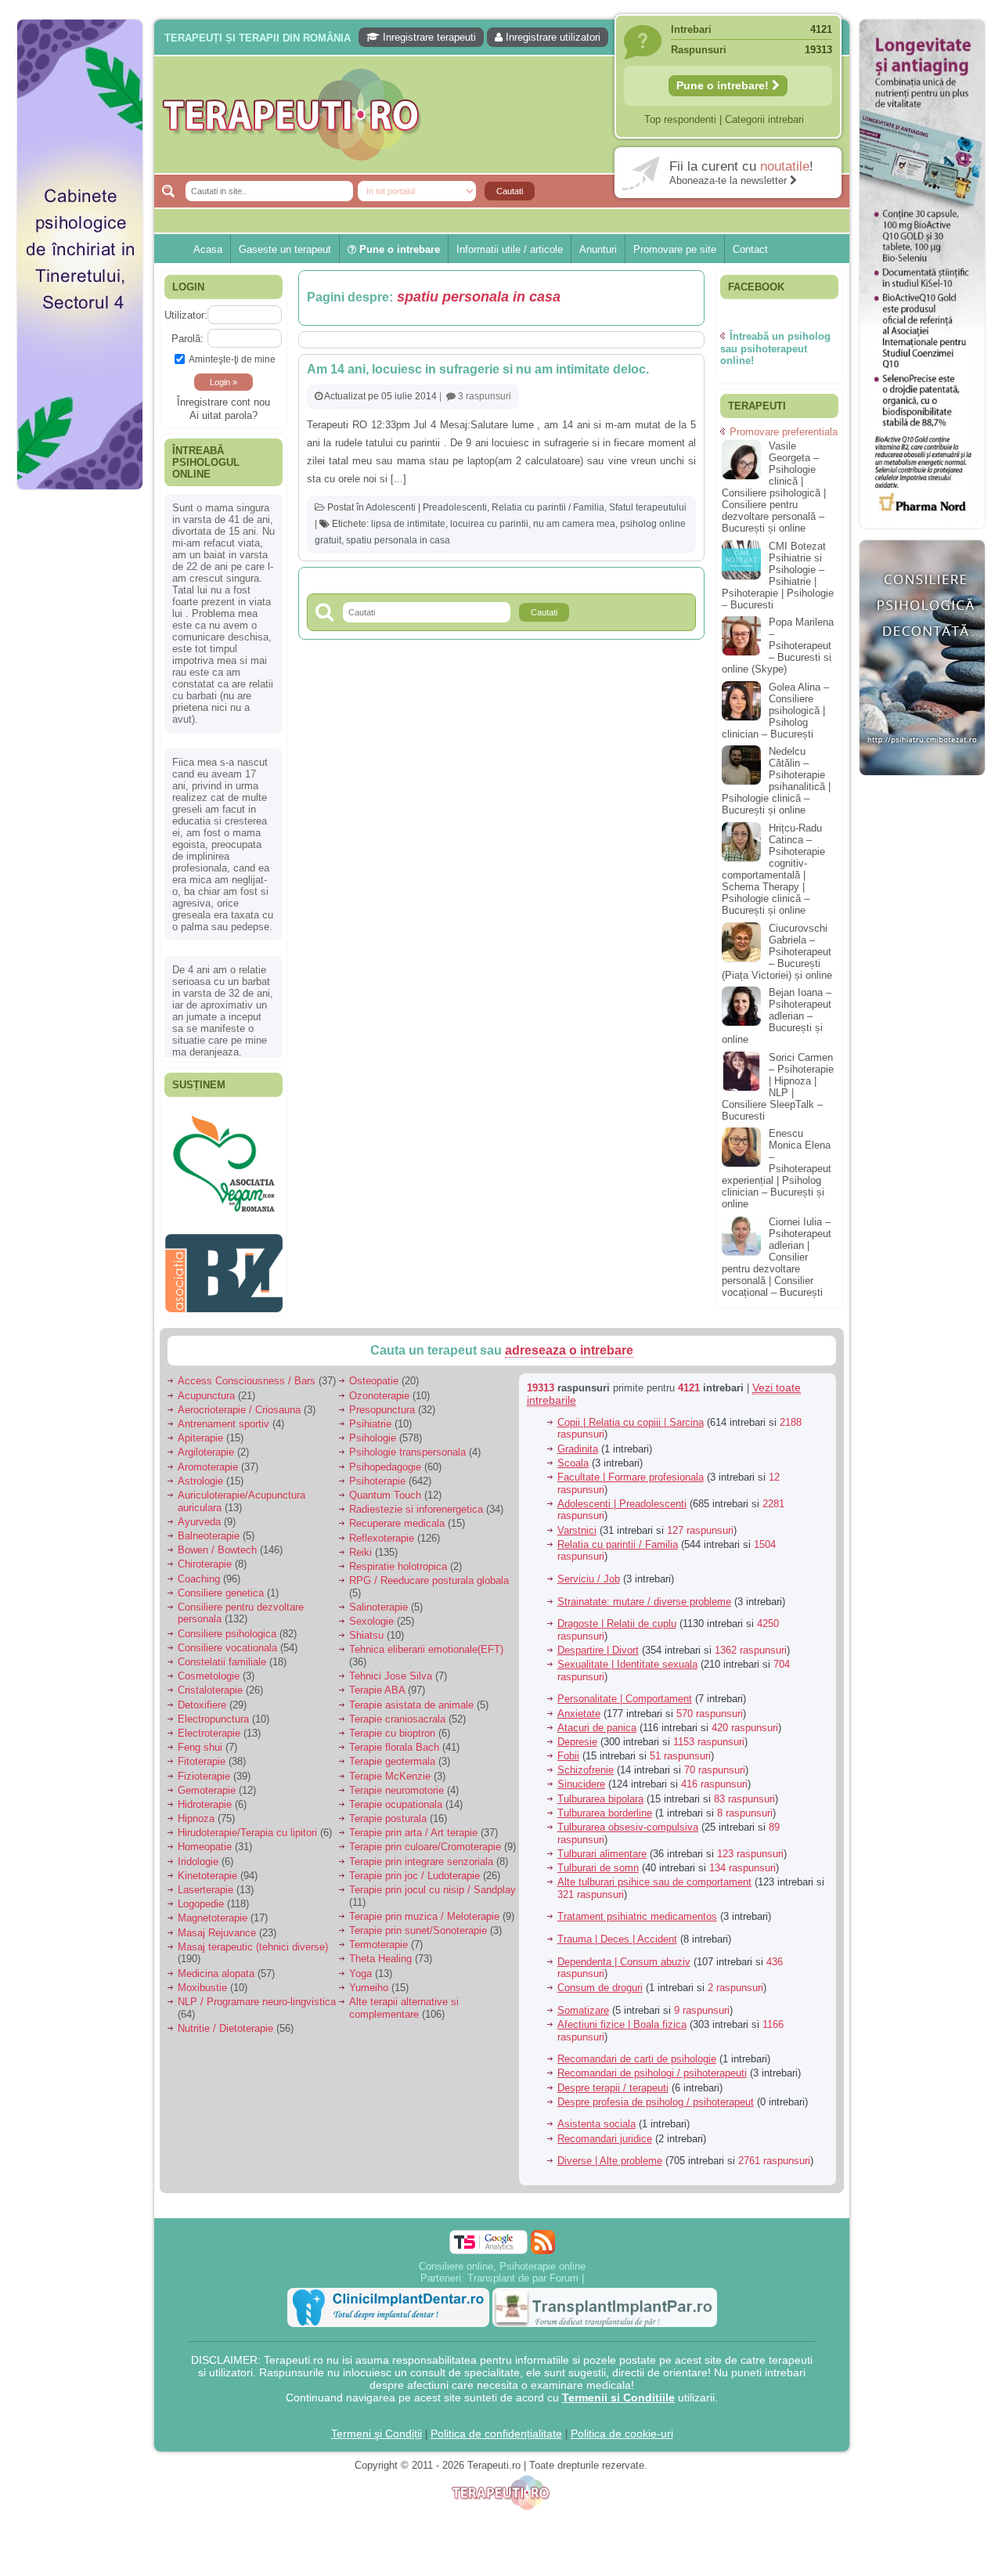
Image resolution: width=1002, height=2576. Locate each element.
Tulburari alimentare (602, 1845)
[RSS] (543, 2233)
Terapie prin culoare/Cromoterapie (425, 1839)
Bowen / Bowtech (217, 1542)
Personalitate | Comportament (625, 1691)
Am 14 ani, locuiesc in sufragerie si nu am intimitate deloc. (478, 369)
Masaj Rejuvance (217, 1924)
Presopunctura (382, 1401)
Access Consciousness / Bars (247, 1373)
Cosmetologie (209, 1668)
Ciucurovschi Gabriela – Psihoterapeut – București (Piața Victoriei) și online (777, 952)
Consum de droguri (600, 1980)
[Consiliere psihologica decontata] (922, 783)
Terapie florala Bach (394, 1739)
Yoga (360, 1965)
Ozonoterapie (379, 1387)
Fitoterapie (202, 1753)
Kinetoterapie (207, 1867)
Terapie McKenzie (390, 1768)
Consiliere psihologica (227, 1625)
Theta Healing (380, 1951)
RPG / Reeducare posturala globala (429, 1573)
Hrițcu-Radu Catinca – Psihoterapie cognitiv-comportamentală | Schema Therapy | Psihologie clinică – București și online (773, 869)
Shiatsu (366, 1627)
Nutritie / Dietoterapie (225, 2020)
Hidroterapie (205, 1797)
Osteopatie (374, 1373)
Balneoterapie (209, 1528)
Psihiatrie (370, 1416)
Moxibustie (202, 1979)
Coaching (199, 1570)
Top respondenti (680, 119)
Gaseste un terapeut (285, 249)
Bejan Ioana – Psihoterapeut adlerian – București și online (777, 1016)
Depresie (577, 1734)
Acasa (208, 249)
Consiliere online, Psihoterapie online (502, 2258)
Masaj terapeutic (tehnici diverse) (253, 1938)
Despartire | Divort (598, 1642)
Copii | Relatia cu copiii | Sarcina (631, 1414)
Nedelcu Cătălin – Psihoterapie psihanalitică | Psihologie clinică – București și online (776, 781)
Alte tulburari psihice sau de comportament (654, 1874)
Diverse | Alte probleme (610, 2153)
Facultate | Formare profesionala (631, 1469)
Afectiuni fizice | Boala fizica (622, 2017)
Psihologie (373, 1430)
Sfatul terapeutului (648, 507)
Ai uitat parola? (223, 415)
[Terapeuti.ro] (506, 115)
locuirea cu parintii (489, 524)
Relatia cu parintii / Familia (548, 507)
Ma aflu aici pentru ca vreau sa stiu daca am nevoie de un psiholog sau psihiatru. (223, 858)
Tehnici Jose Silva (391, 1668)
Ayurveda (199, 1513)
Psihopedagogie (385, 1458)
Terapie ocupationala (396, 1797)
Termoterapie (378, 1937)
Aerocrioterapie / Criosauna (239, 1401)
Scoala (573, 1454)
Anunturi (598, 249)
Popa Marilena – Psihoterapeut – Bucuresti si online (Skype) (778, 646)
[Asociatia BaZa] (224, 1133)
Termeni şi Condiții (377, 2425)
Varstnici (577, 1522)
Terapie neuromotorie (396, 1782)
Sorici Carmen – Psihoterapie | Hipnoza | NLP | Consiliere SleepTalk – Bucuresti (778, 1087)
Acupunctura (206, 1387)
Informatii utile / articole (510, 249)
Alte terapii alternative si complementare (404, 2000)
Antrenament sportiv (223, 1416)
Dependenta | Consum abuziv (624, 1953)
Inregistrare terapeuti (428, 37)
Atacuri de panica (597, 1719)
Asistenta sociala (597, 2116)
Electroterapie (209, 1725)
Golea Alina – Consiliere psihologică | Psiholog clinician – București (775, 711)
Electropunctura (213, 1710)
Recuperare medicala (397, 1515)
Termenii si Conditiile (618, 2389)
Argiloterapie (206, 1444)
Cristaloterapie (210, 1682)
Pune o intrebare (398, 249)
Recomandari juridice (605, 2130)
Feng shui (200, 1739)
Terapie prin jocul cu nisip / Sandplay (433, 1882)
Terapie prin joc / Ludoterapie (414, 1867)
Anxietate (579, 1705)
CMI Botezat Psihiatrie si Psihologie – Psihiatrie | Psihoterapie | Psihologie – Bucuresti (778, 575)
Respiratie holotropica (398, 1559)
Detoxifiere (202, 1696)
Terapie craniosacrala (397, 1710)
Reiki (360, 1544)
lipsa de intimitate (408, 524)
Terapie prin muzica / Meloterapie (424, 1908)
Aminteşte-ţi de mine (232, 359)
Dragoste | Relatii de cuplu (617, 1616)
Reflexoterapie (382, 1530)
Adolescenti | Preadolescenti (426, 507)
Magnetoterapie (213, 1910)
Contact (750, 249)
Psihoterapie (377, 1472)
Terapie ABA (377, 1682)
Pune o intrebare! (724, 85)
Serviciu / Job (589, 1571)
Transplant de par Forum (523, 2269)
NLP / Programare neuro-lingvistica (257, 1994)
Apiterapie (200, 1430)
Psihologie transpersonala (407, 1444)
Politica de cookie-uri (622, 2425)
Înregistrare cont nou (223, 402)
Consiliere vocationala (227, 1639)
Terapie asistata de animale (411, 1696)
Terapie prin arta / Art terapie (413, 1825)
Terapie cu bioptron (392, 1725)
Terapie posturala (388, 1811)
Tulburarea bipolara (600, 1790)
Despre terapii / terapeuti (613, 2079)
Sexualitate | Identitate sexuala (627, 1656)
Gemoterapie (207, 1782)
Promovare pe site (675, 249)
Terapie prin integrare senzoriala (421, 1853)
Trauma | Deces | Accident (617, 1931)
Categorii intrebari (764, 119)
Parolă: (187, 339)
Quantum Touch (385, 1487)
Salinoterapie (378, 1599)
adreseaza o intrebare (569, 1342)
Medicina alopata (216, 1965)
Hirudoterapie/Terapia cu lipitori (247, 1825)
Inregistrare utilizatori (551, 37)
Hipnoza (196, 1811)
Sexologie (371, 1613)
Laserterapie (205, 1882)
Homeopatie (205, 1839)
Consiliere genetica (221, 1584)
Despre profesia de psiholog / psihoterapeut (656, 2093)
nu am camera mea (574, 524)
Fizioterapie (204, 1768)
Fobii (568, 1748)
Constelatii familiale (222, 1654)
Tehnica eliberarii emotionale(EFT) (426, 1642)
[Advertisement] (80, 736)
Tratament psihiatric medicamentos (637, 1909)
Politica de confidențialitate (496, 2425)
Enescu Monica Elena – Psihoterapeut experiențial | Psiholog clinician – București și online (777, 1169)
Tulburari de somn (598, 1860)
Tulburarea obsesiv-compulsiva (628, 1819)
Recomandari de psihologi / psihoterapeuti (652, 2065)
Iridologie (198, 1853)
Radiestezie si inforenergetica (416, 1501)
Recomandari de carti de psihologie (637, 2051)
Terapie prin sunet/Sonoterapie (418, 1923)
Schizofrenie (586, 1762)
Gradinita (578, 1440)
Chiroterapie (205, 1556)
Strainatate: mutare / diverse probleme (644, 1593)
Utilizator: (186, 315)
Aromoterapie (208, 1458)
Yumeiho (369, 1979)
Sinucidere (581, 1776)
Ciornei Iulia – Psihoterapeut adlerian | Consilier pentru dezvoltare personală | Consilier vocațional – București (777, 1257)
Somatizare (583, 2002)
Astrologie (200, 1472)
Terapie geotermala (392, 1753)
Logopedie (201, 1896)
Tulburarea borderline (605, 1804)
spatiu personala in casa (398, 540)
